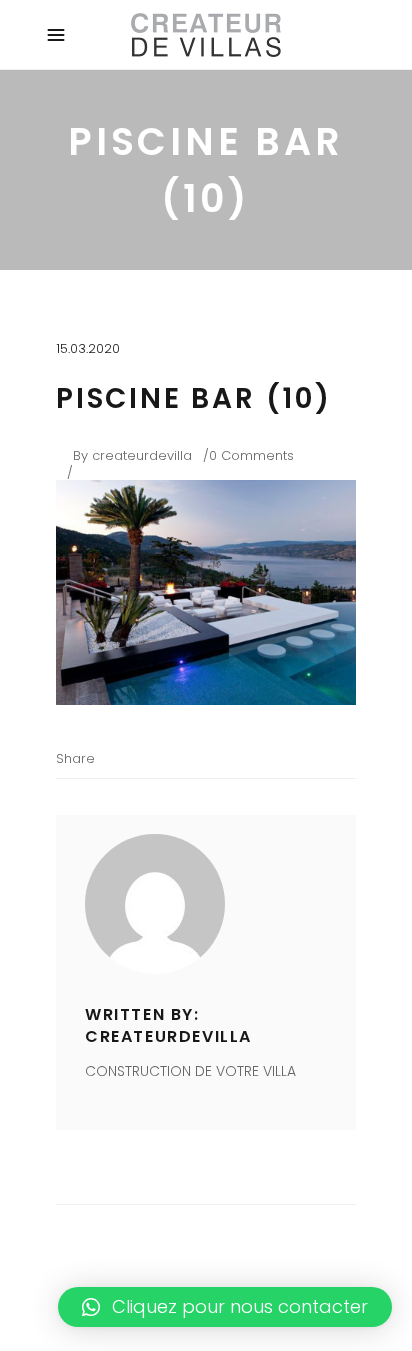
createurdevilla (142, 455)
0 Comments (251, 455)
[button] (225, 1307)
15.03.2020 (88, 348)
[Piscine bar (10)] (206, 904)
